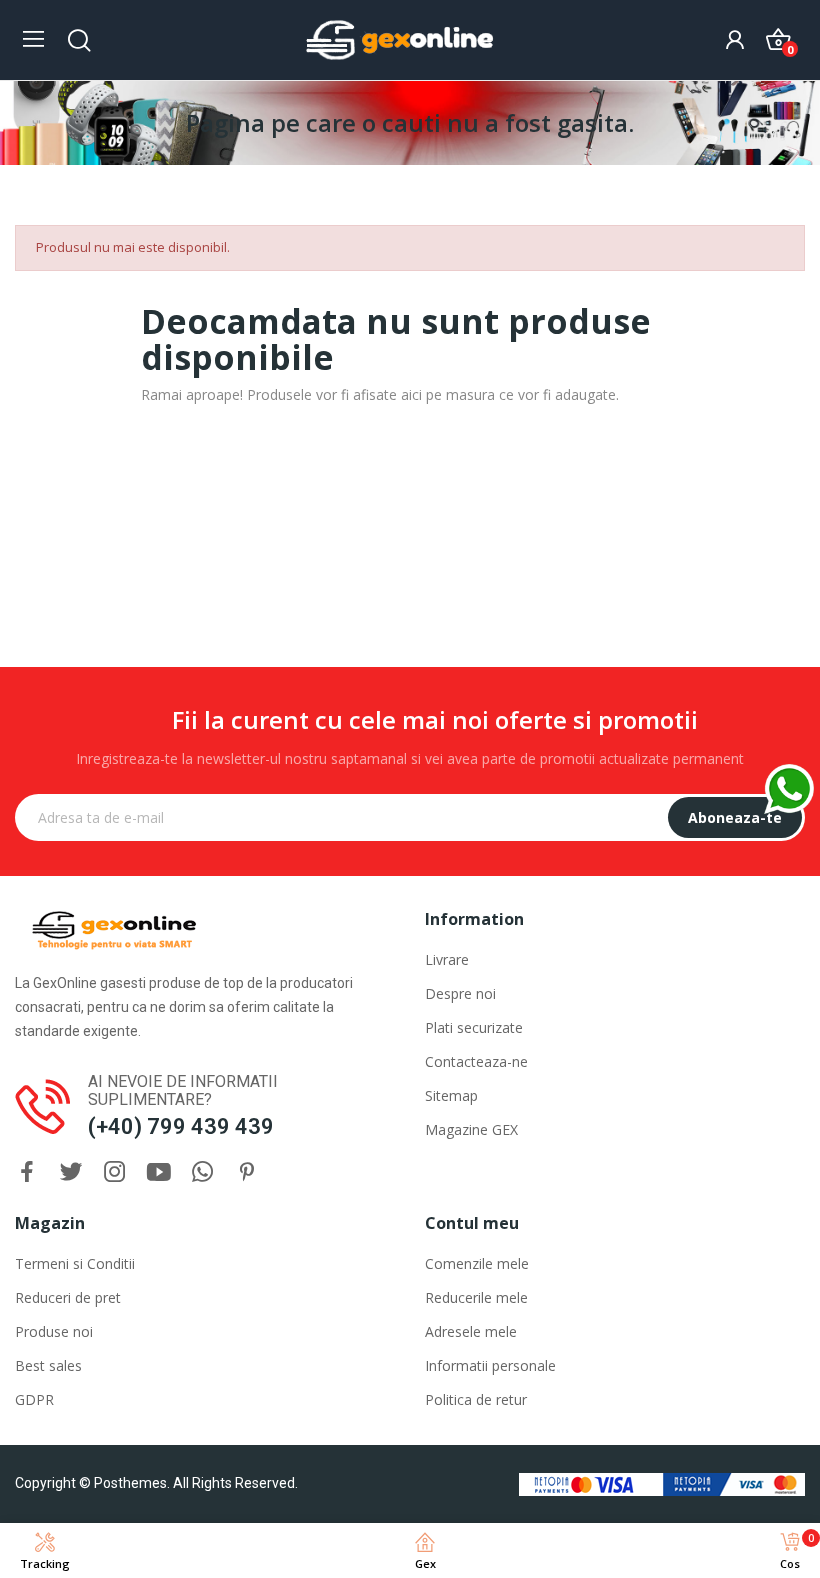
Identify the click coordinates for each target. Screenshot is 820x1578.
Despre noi (460, 993)
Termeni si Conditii (75, 1263)
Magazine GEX (471, 1129)
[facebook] (27, 1172)
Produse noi (54, 1331)
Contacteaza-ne (476, 1061)
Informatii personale (490, 1365)
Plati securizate (474, 1027)
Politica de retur (476, 1399)
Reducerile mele (476, 1297)
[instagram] (115, 1172)
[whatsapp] (203, 1172)
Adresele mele (471, 1331)
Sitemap (451, 1095)
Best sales (48, 1365)
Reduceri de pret (68, 1297)
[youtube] (159, 1172)
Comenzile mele (477, 1263)
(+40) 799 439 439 (181, 1126)
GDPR (34, 1399)
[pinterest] (247, 1172)
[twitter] (71, 1172)
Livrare (447, 959)
